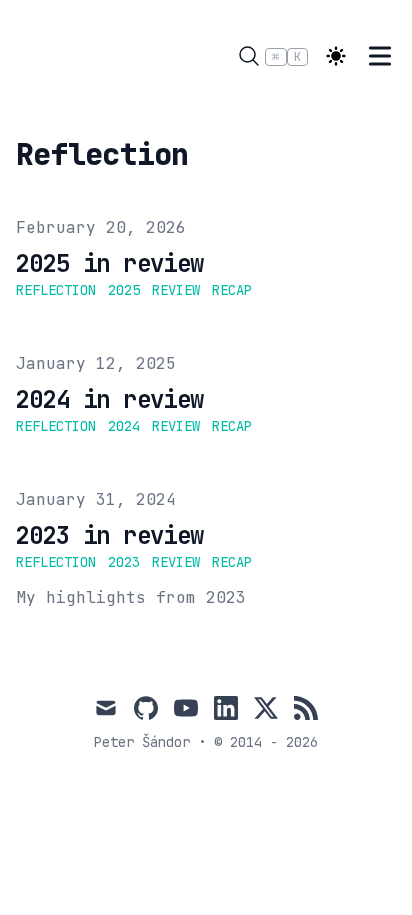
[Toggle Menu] (380, 56)
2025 (124, 290)
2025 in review (110, 263)
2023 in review (110, 535)
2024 (124, 426)
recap (232, 290)
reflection (56, 290)
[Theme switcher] (336, 56)
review (176, 290)
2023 (124, 562)
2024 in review (110, 399)
